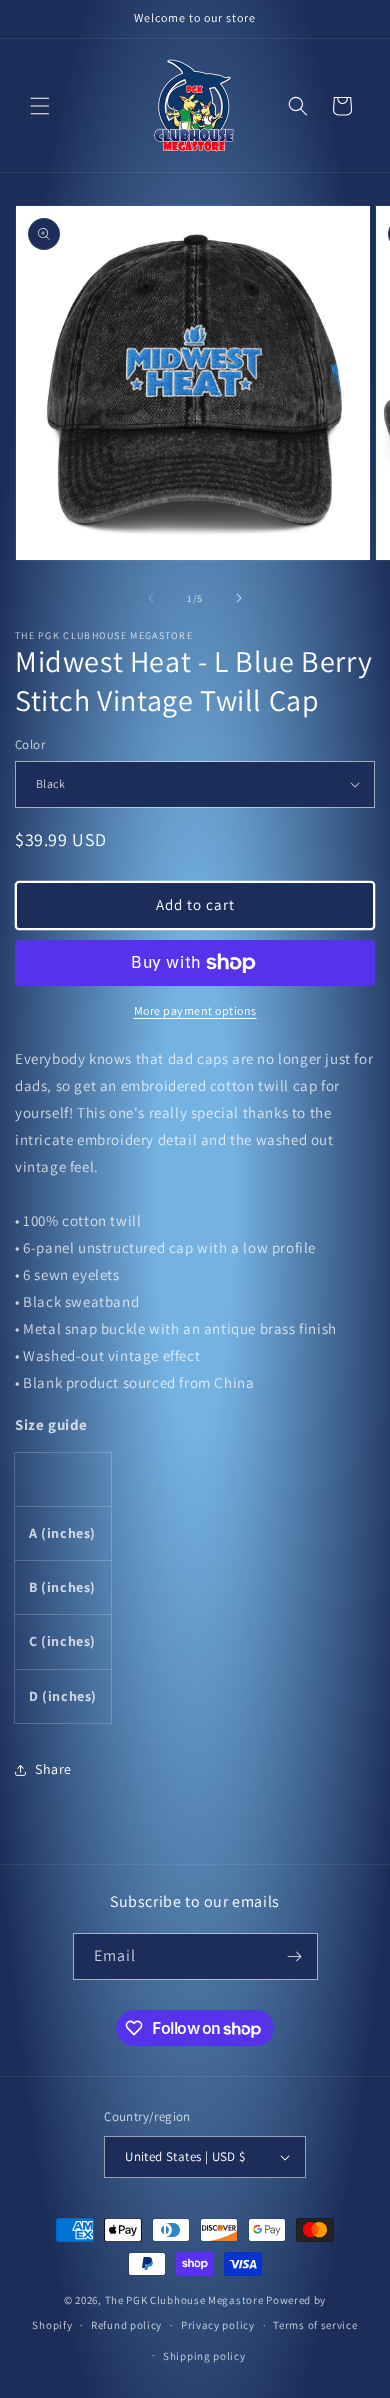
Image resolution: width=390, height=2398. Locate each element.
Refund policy (126, 2325)
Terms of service (315, 2325)
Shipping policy (204, 2356)
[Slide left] (151, 598)
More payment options (195, 1010)
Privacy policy (218, 2325)
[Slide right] (239, 598)
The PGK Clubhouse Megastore (184, 2300)
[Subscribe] (295, 1956)
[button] (40, 106)
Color (30, 744)
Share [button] (53, 1769)
